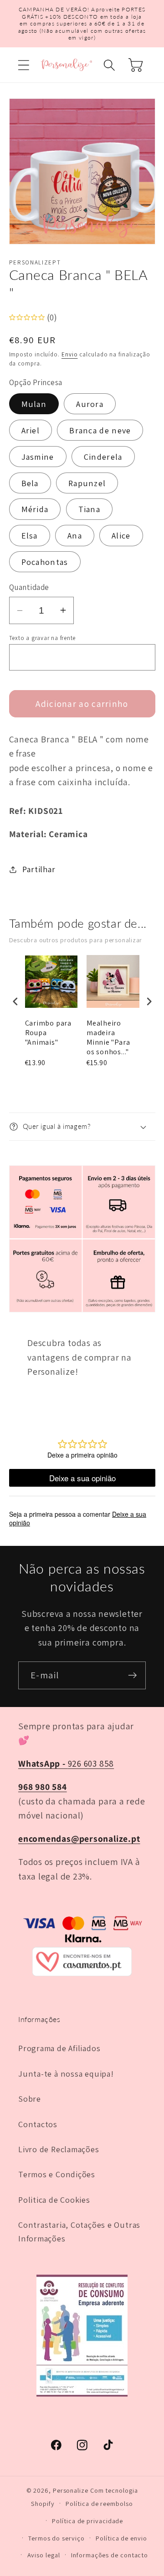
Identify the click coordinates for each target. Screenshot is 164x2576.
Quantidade (29, 587)
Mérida (35, 509)
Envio (70, 354)
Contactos (38, 2124)
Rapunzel (87, 483)
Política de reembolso (99, 2503)
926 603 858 (66, 1763)
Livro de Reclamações (59, 2149)
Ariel (31, 430)
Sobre (30, 2098)
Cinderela (103, 457)
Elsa (30, 535)
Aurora (90, 404)
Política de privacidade (87, 2521)
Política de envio (121, 2538)
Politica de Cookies (54, 2200)
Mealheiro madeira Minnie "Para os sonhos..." (108, 1037)
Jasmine (38, 457)
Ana (75, 535)
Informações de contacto (110, 2555)
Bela (30, 483)
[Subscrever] (132, 1675)
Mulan (34, 404)
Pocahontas (45, 562)
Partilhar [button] (39, 869)
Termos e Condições (57, 2174)
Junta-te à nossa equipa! (66, 2073)
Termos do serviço (56, 2538)
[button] (23, 65)
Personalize (71, 2490)
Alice (121, 535)
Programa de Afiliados (59, 2048)
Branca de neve (100, 430)
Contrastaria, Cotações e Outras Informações (79, 2231)
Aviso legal (44, 2555)
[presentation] (15, 1001)
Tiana (90, 509)
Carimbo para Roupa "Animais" (48, 1033)
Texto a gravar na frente (43, 638)
